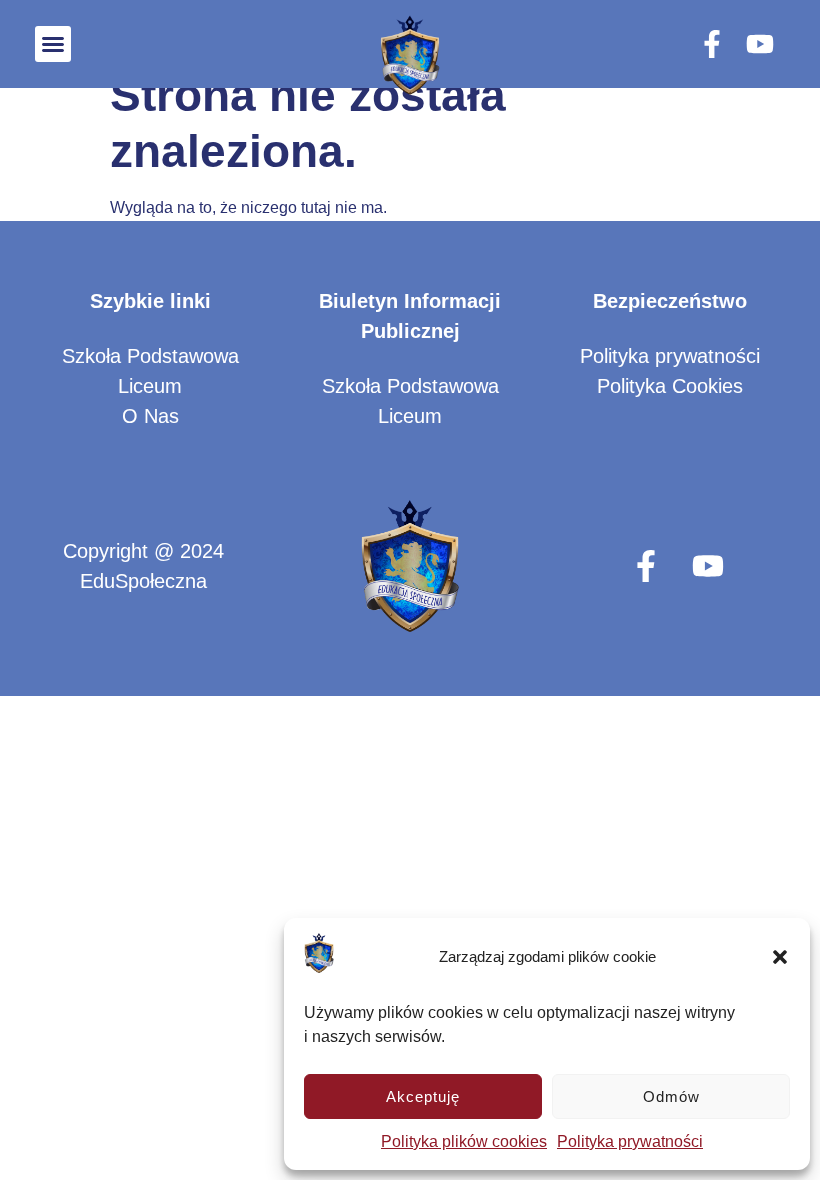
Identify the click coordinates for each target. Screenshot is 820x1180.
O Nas (150, 416)
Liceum (150, 386)
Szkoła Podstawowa (150, 356)
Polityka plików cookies (464, 1141)
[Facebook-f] (712, 44)
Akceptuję (423, 1096)
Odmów (671, 1096)
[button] (780, 957)
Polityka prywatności (630, 1141)
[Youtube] (760, 44)
